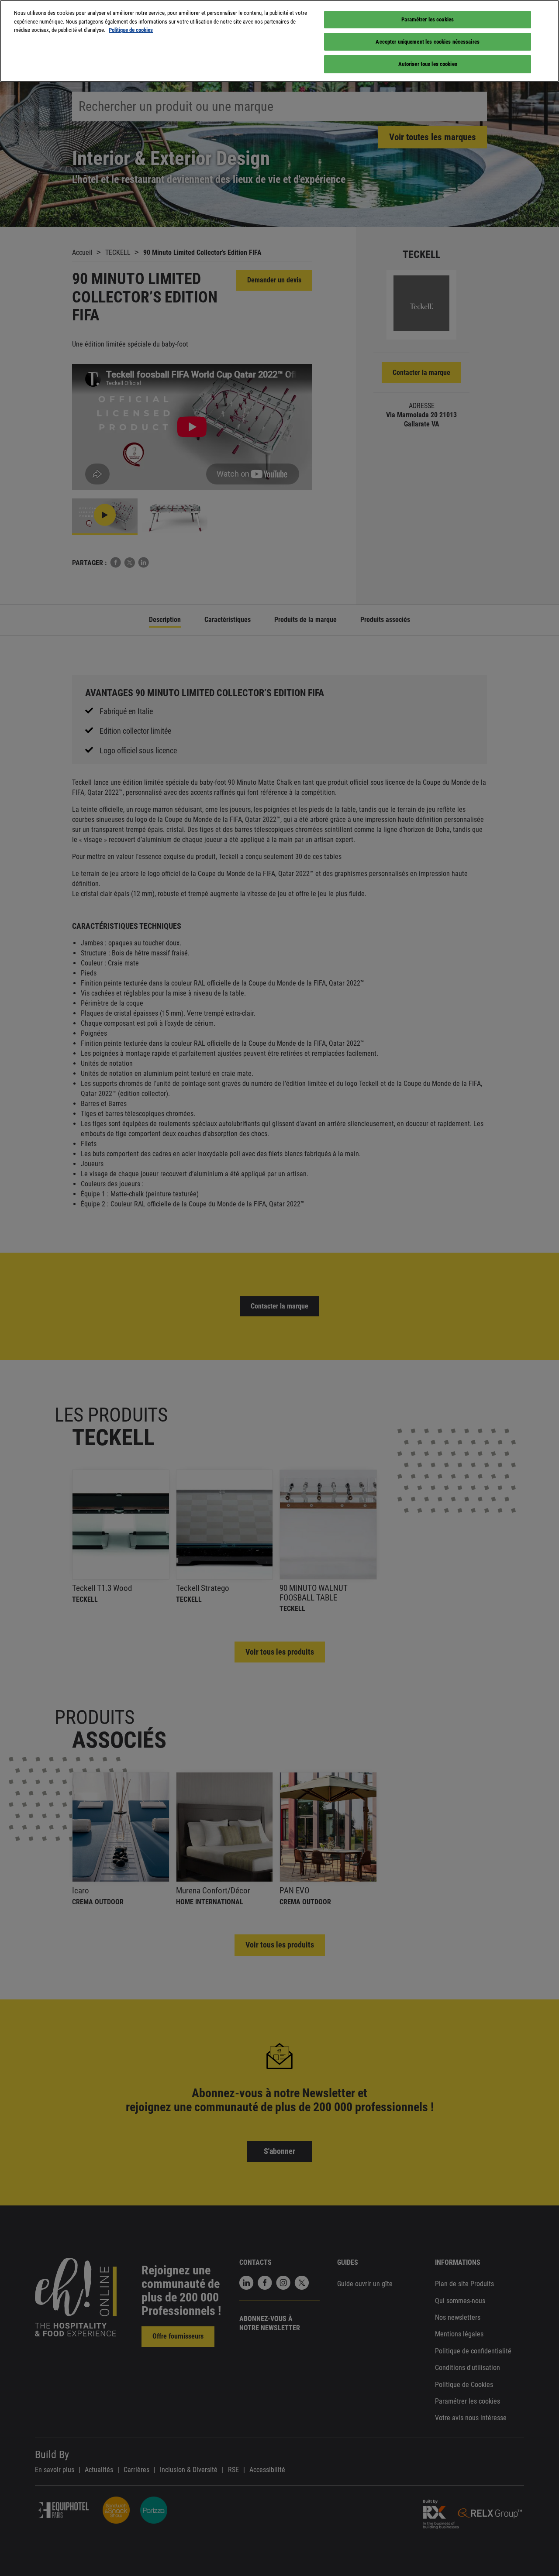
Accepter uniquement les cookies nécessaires (428, 42)
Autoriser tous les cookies (428, 64)
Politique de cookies (131, 30)
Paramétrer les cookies (428, 19)
